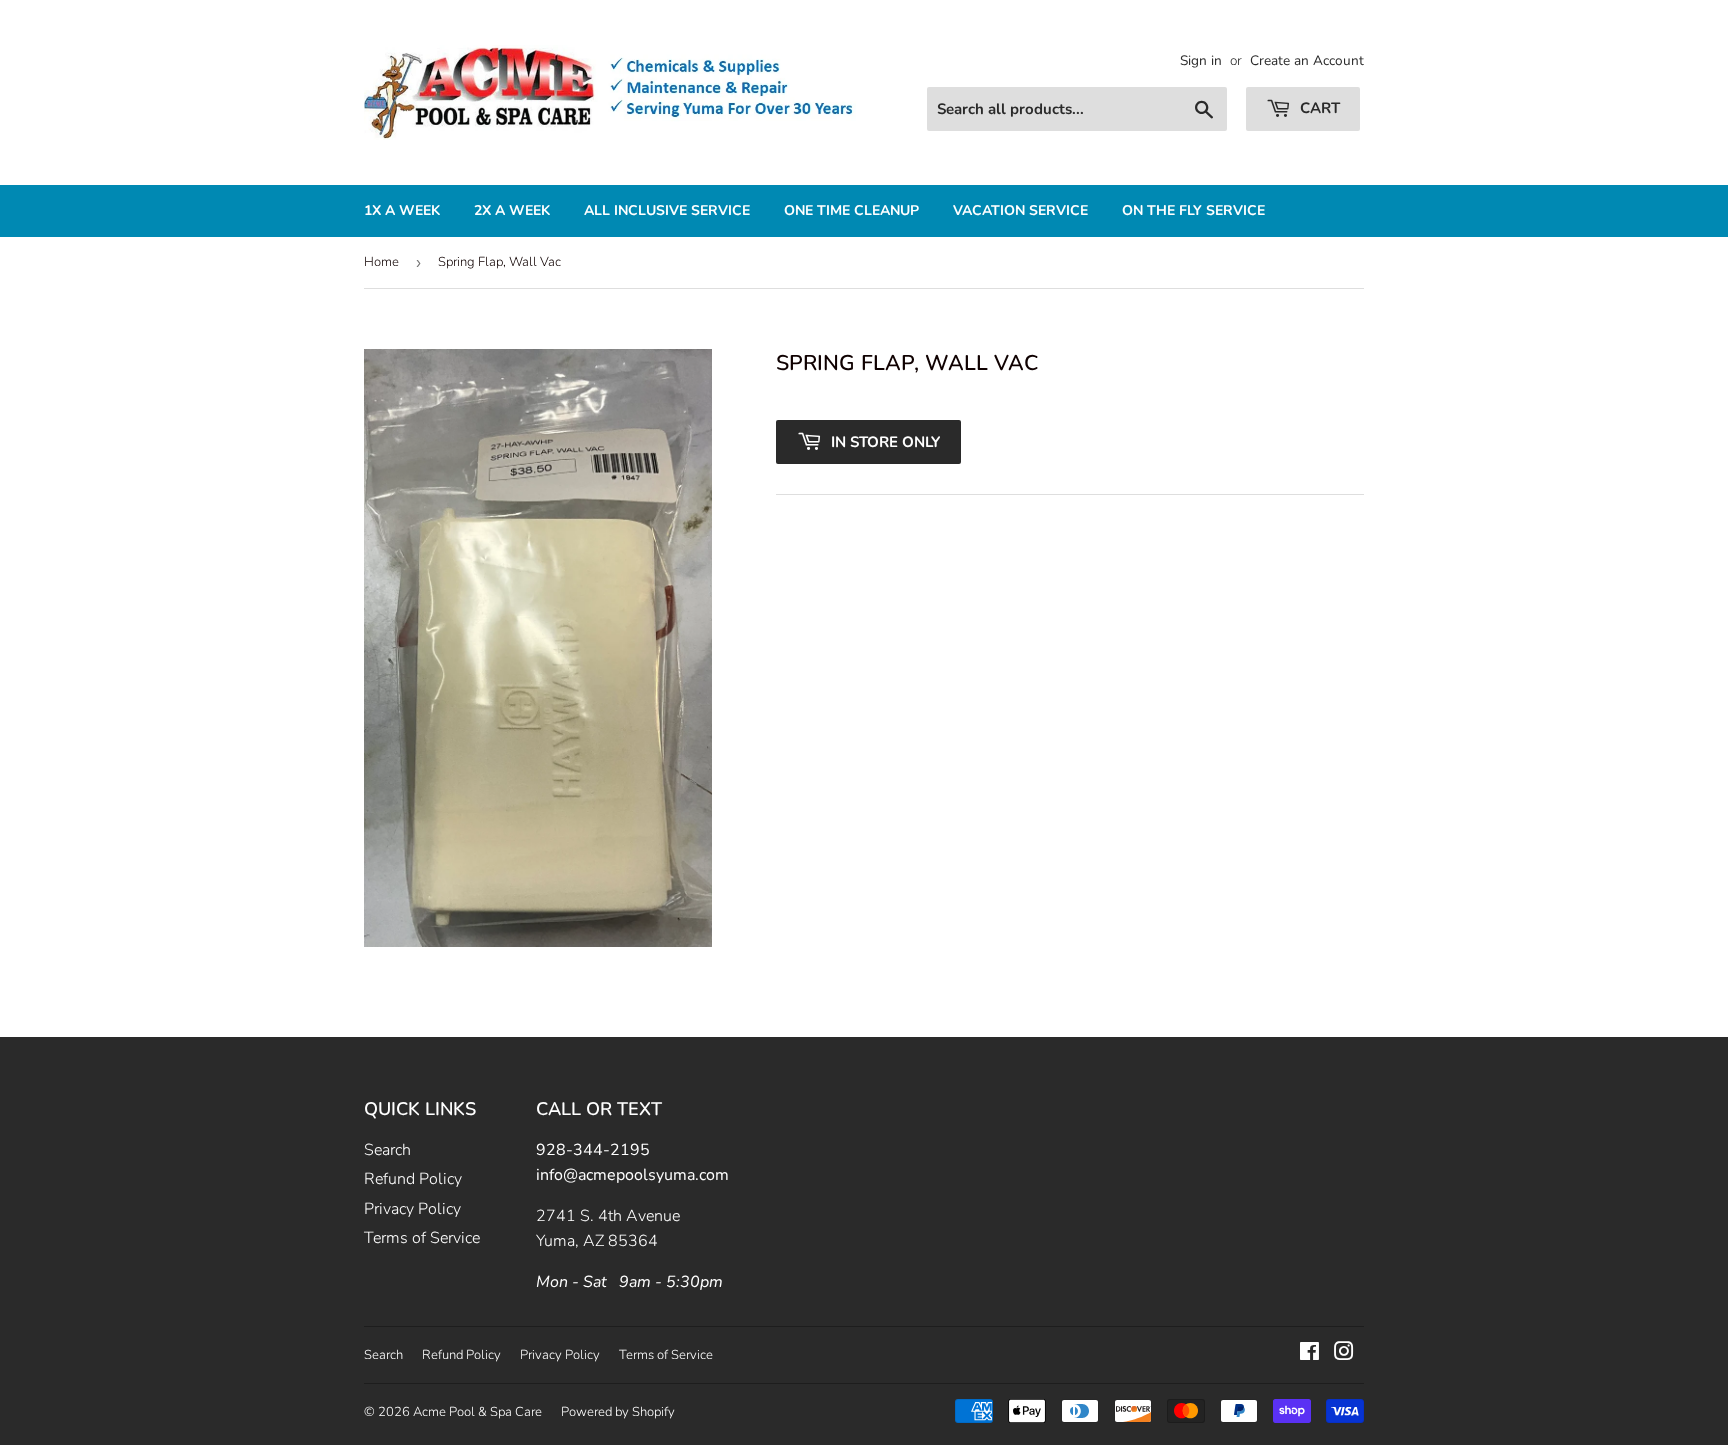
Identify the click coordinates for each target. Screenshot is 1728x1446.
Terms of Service (422, 1238)
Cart (1318, 108)
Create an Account (1307, 60)
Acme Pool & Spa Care (477, 1412)
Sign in (1201, 60)
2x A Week (512, 210)
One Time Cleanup (851, 210)
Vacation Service (1020, 210)
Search (387, 1150)
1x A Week (402, 210)
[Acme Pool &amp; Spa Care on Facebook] (1309, 1354)
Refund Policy (413, 1179)
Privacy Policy (412, 1209)
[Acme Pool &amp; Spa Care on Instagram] (1344, 1354)
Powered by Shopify (618, 1412)
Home (381, 262)
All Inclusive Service (667, 210)
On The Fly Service (1193, 210)
